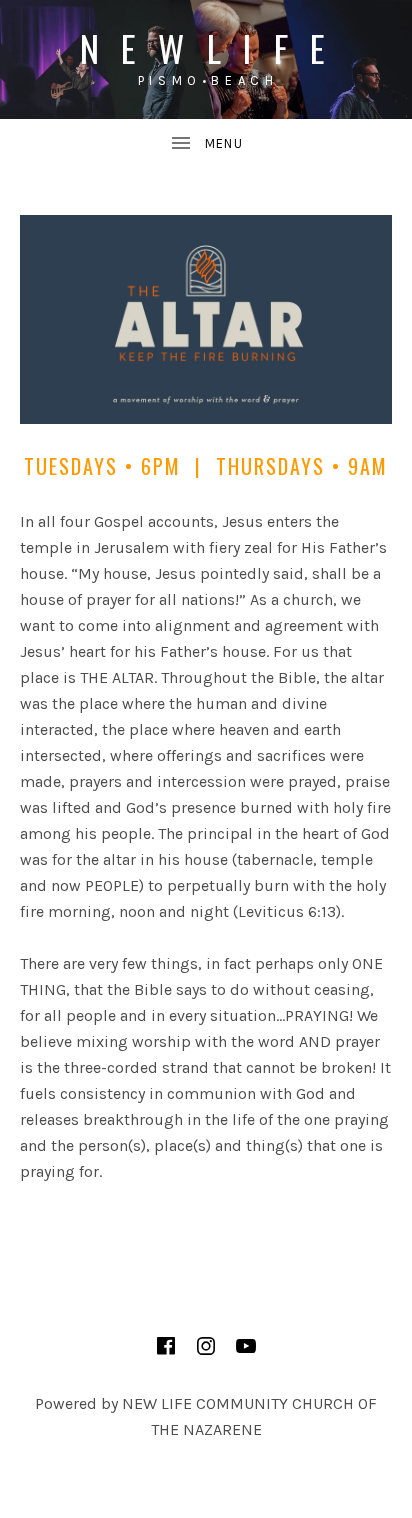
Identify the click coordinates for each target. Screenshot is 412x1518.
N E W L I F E (206, 47)
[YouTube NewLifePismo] (246, 1346)
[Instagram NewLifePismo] (206, 1346)
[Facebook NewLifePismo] (166, 1346)
